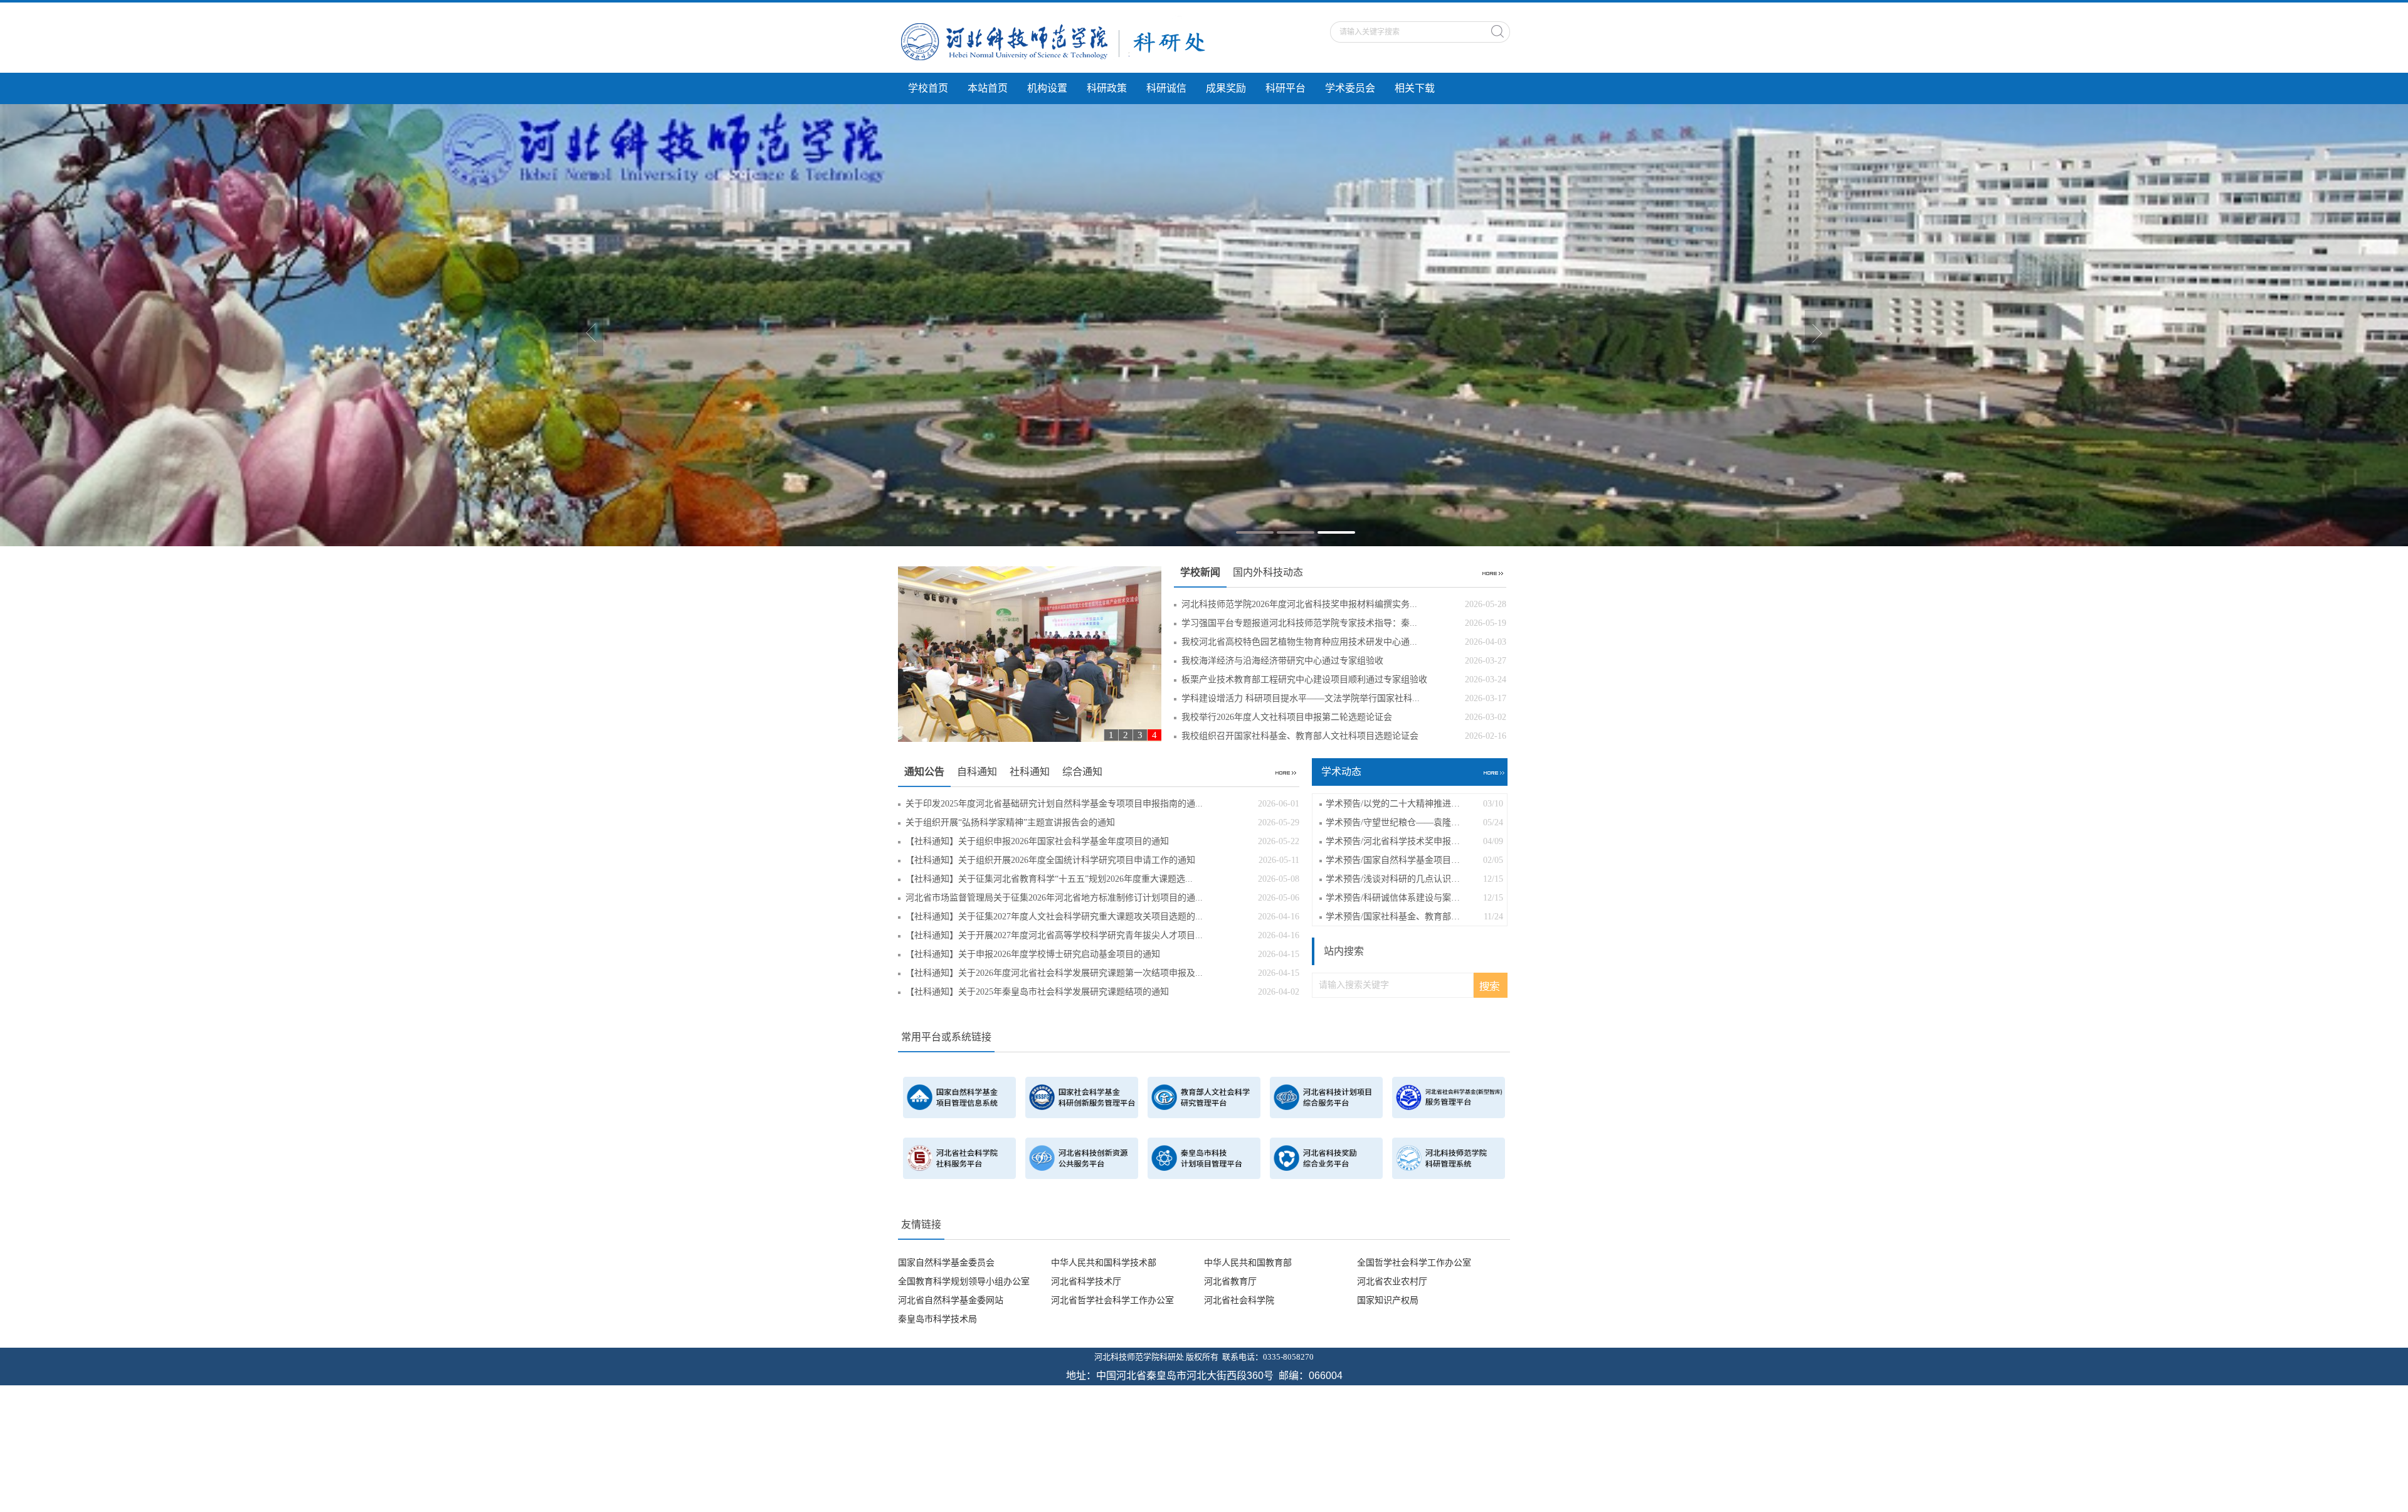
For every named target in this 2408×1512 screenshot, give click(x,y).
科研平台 (1286, 88)
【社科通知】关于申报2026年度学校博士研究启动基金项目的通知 (1102, 951)
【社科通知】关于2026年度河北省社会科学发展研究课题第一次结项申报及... (1102, 970)
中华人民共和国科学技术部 (1104, 1260)
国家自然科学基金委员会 (946, 1260)
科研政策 (1107, 88)
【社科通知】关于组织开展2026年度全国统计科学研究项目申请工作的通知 (1102, 857)
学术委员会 (1350, 88)
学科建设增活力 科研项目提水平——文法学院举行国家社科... (1344, 695)
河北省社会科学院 (1239, 1297)
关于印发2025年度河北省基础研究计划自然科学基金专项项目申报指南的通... (1102, 801)
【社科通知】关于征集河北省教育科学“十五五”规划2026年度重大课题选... (1102, 876)
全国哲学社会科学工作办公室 (1414, 1260)
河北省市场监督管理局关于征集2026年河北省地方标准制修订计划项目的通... (1102, 895)
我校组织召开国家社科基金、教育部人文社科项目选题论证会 (1344, 733)
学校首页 (928, 88)
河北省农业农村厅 (1392, 1278)
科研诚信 (1166, 88)
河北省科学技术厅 (1086, 1278)
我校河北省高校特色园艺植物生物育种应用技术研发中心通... (1344, 639)
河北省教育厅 (1230, 1278)
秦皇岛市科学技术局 (937, 1316)
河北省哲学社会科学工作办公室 (1112, 1297)
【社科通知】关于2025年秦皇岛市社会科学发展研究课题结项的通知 (1102, 989)
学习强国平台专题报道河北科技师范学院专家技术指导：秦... (1344, 620)
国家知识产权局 (1388, 1297)
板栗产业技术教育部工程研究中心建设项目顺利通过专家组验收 (1344, 676)
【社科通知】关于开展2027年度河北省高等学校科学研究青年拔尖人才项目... (1102, 932)
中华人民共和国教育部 (1248, 1260)
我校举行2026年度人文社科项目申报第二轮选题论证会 (1344, 714)
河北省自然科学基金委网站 (951, 1297)
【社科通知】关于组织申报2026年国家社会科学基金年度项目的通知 (1102, 838)
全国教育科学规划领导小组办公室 (964, 1278)
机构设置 (1047, 88)
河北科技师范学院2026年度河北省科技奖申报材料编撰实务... (1344, 601)
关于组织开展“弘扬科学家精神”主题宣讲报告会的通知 (1102, 819)
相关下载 (1415, 88)
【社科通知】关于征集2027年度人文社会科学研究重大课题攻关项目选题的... (1102, 913)
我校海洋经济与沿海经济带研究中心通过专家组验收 (1344, 658)
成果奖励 (1226, 88)
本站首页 (988, 88)
